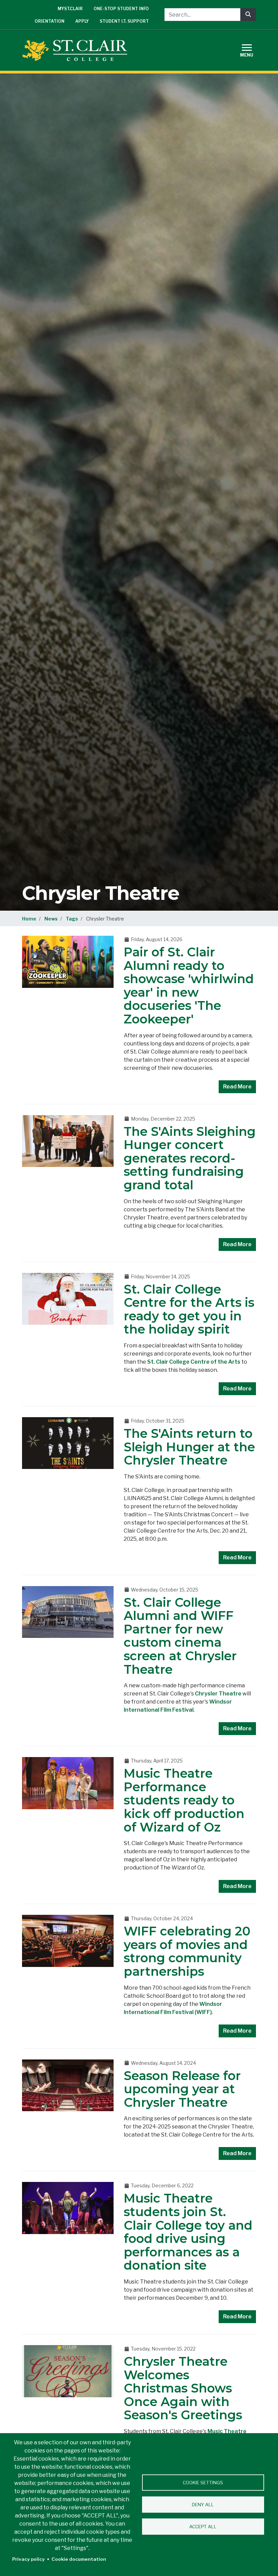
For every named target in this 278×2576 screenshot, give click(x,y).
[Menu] (251, 50)
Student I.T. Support (124, 21)
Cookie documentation (79, 2559)
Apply (82, 21)
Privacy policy (28, 2559)
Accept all (203, 2527)
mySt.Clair (70, 9)
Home (29, 919)
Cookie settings (203, 2483)
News (51, 919)
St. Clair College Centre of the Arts (194, 1362)
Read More (237, 1087)
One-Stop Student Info (121, 9)
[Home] (77, 50)
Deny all (203, 2505)
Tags (72, 919)
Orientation (49, 21)
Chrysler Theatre (218, 1694)
